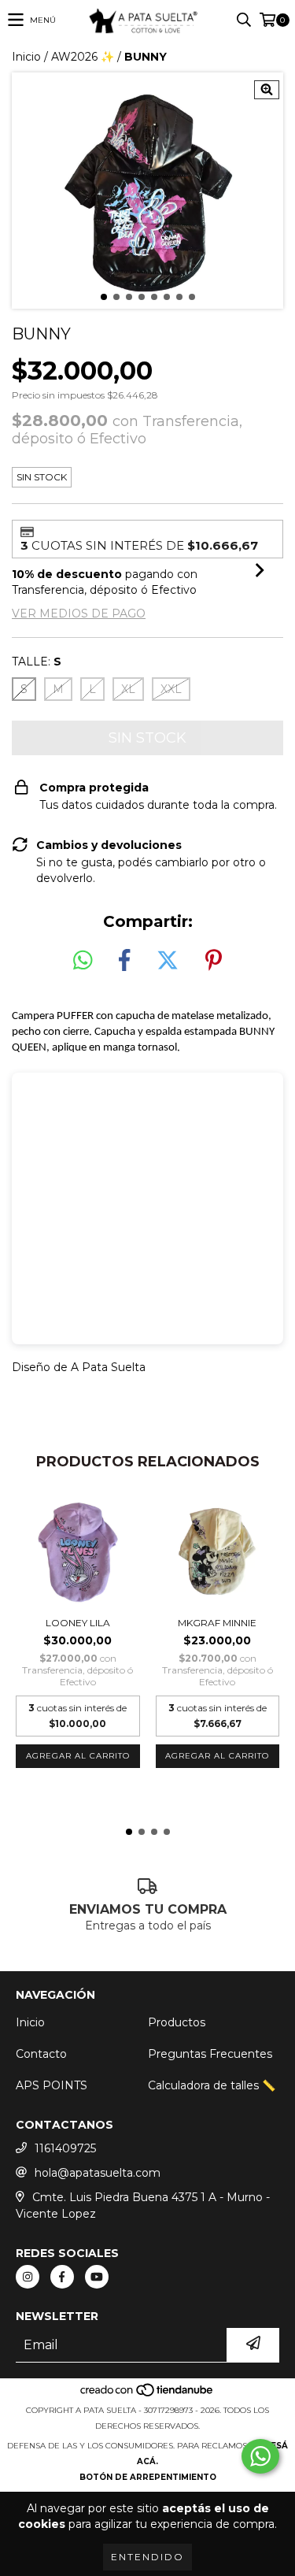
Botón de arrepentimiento (148, 2477)
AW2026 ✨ (83, 57)
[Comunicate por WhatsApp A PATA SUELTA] (260, 2456)
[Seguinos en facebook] (62, 2277)
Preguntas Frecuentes (210, 2054)
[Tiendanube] (147, 2394)
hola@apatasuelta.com (98, 2173)
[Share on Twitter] (168, 961)
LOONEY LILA (78, 1623)
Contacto (41, 2054)
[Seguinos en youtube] (97, 2277)
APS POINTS (52, 2085)
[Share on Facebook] (124, 961)
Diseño (31, 1367)
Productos (177, 2022)
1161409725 (65, 2148)
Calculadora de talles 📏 (212, 2085)
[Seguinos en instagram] (28, 2277)
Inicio (26, 57)
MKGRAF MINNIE (217, 1623)
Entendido (147, 2557)
